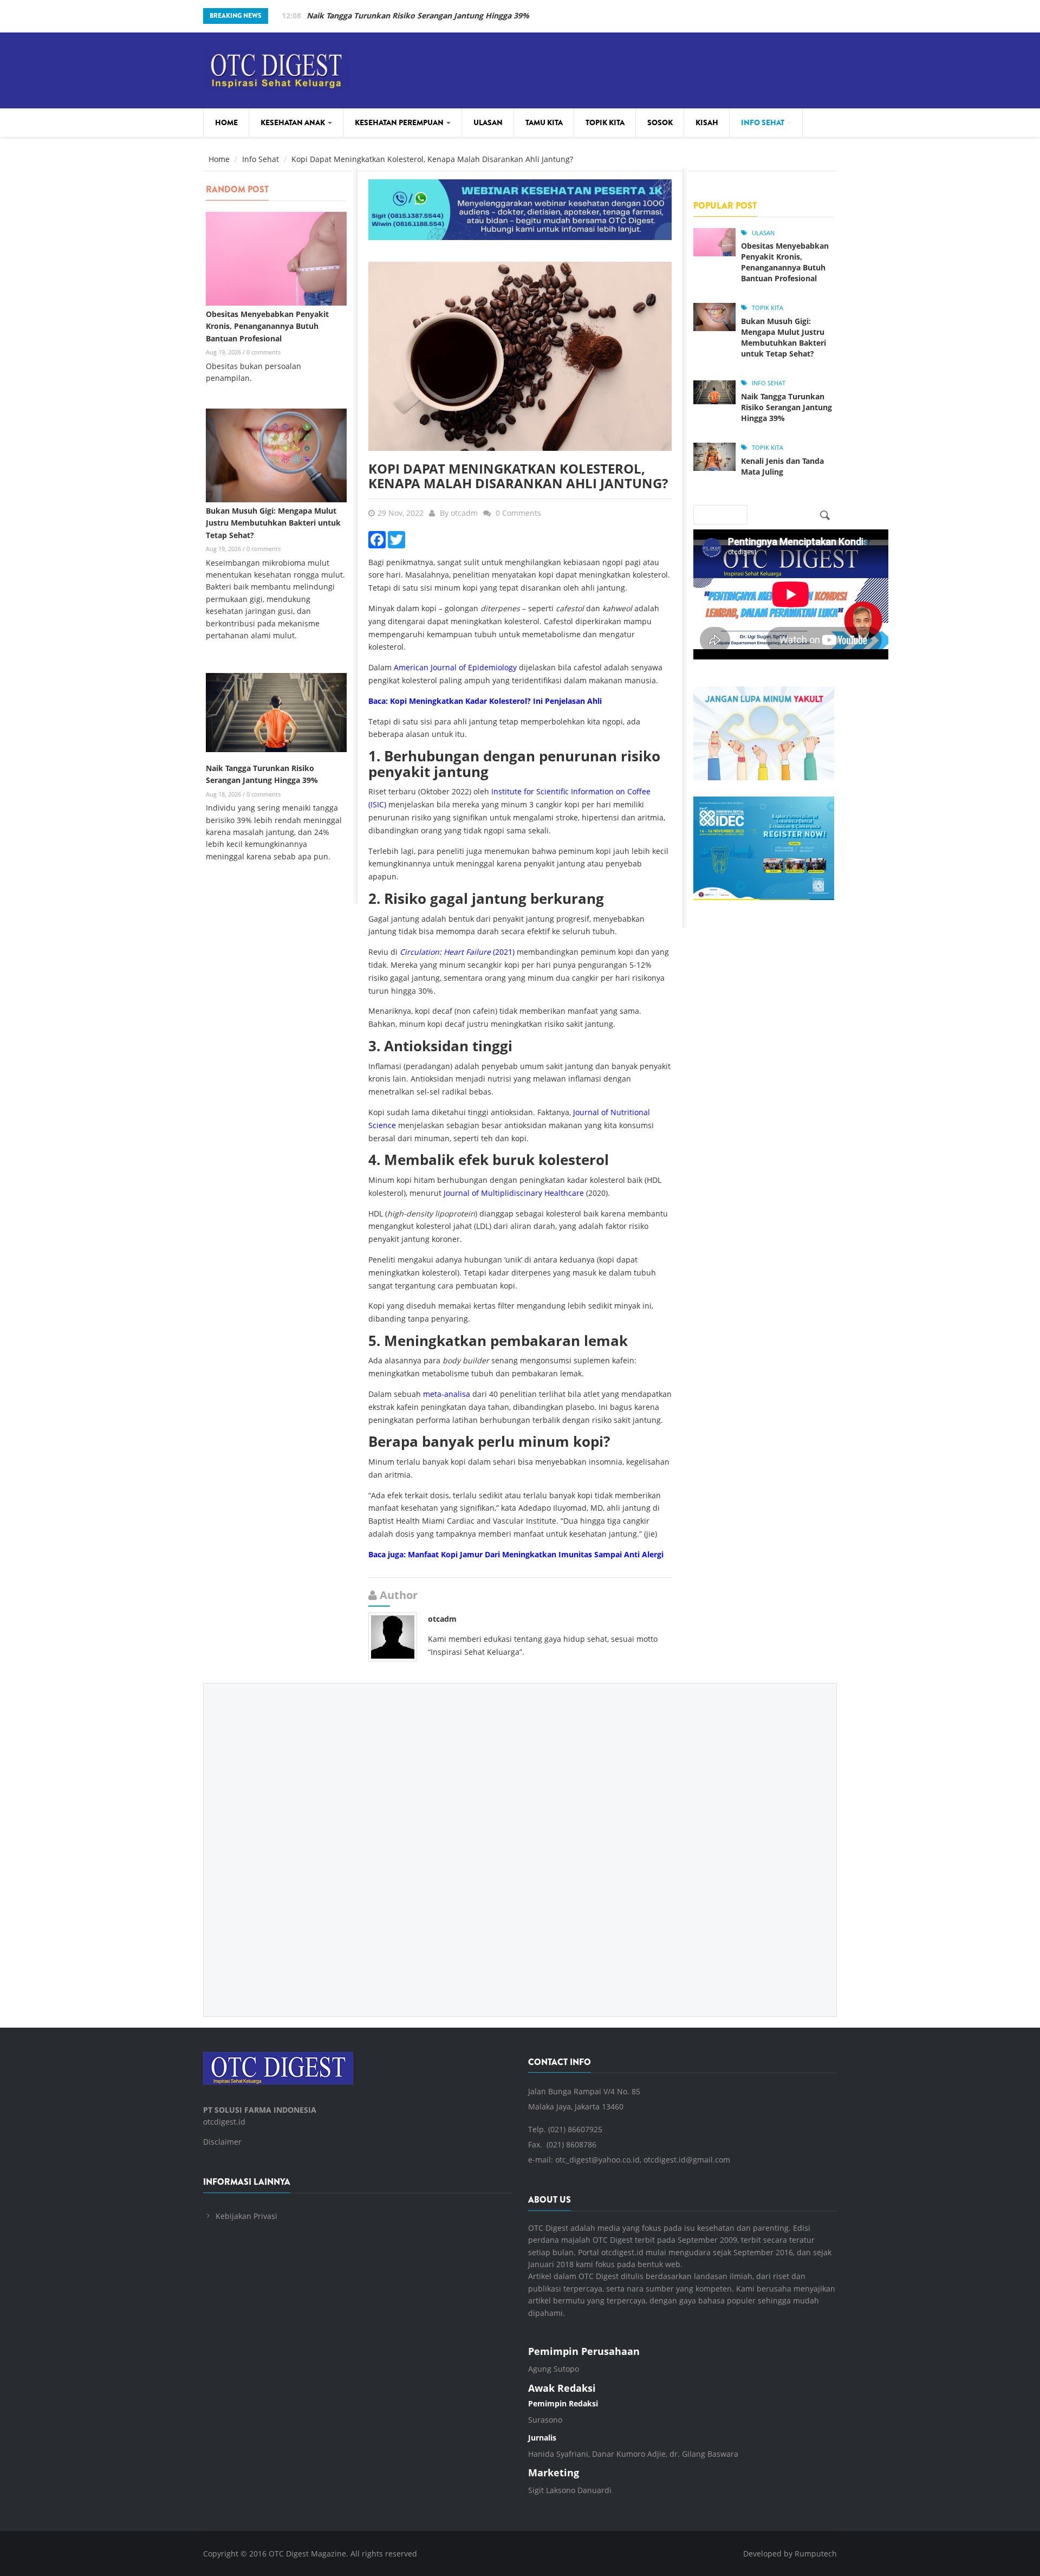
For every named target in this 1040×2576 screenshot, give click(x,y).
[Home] (276, 69)
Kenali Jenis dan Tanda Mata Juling (370, 15)
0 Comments (518, 513)
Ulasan (488, 122)
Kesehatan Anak (294, 122)
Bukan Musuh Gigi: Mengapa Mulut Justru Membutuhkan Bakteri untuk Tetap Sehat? (273, 523)
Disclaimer (222, 2142)
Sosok (660, 122)
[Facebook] (377, 538)
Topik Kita (605, 122)
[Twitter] (396, 538)
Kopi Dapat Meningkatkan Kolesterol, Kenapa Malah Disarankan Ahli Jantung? (518, 475)
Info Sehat (763, 122)
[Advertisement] (520, 1842)
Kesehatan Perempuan (400, 122)
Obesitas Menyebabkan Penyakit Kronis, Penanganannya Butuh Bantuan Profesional (267, 326)
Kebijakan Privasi (246, 2216)
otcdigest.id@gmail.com (687, 2160)
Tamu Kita (544, 122)
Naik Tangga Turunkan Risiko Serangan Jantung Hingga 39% (786, 407)
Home (226, 122)
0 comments (264, 352)
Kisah (707, 122)
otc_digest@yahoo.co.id (597, 2160)
